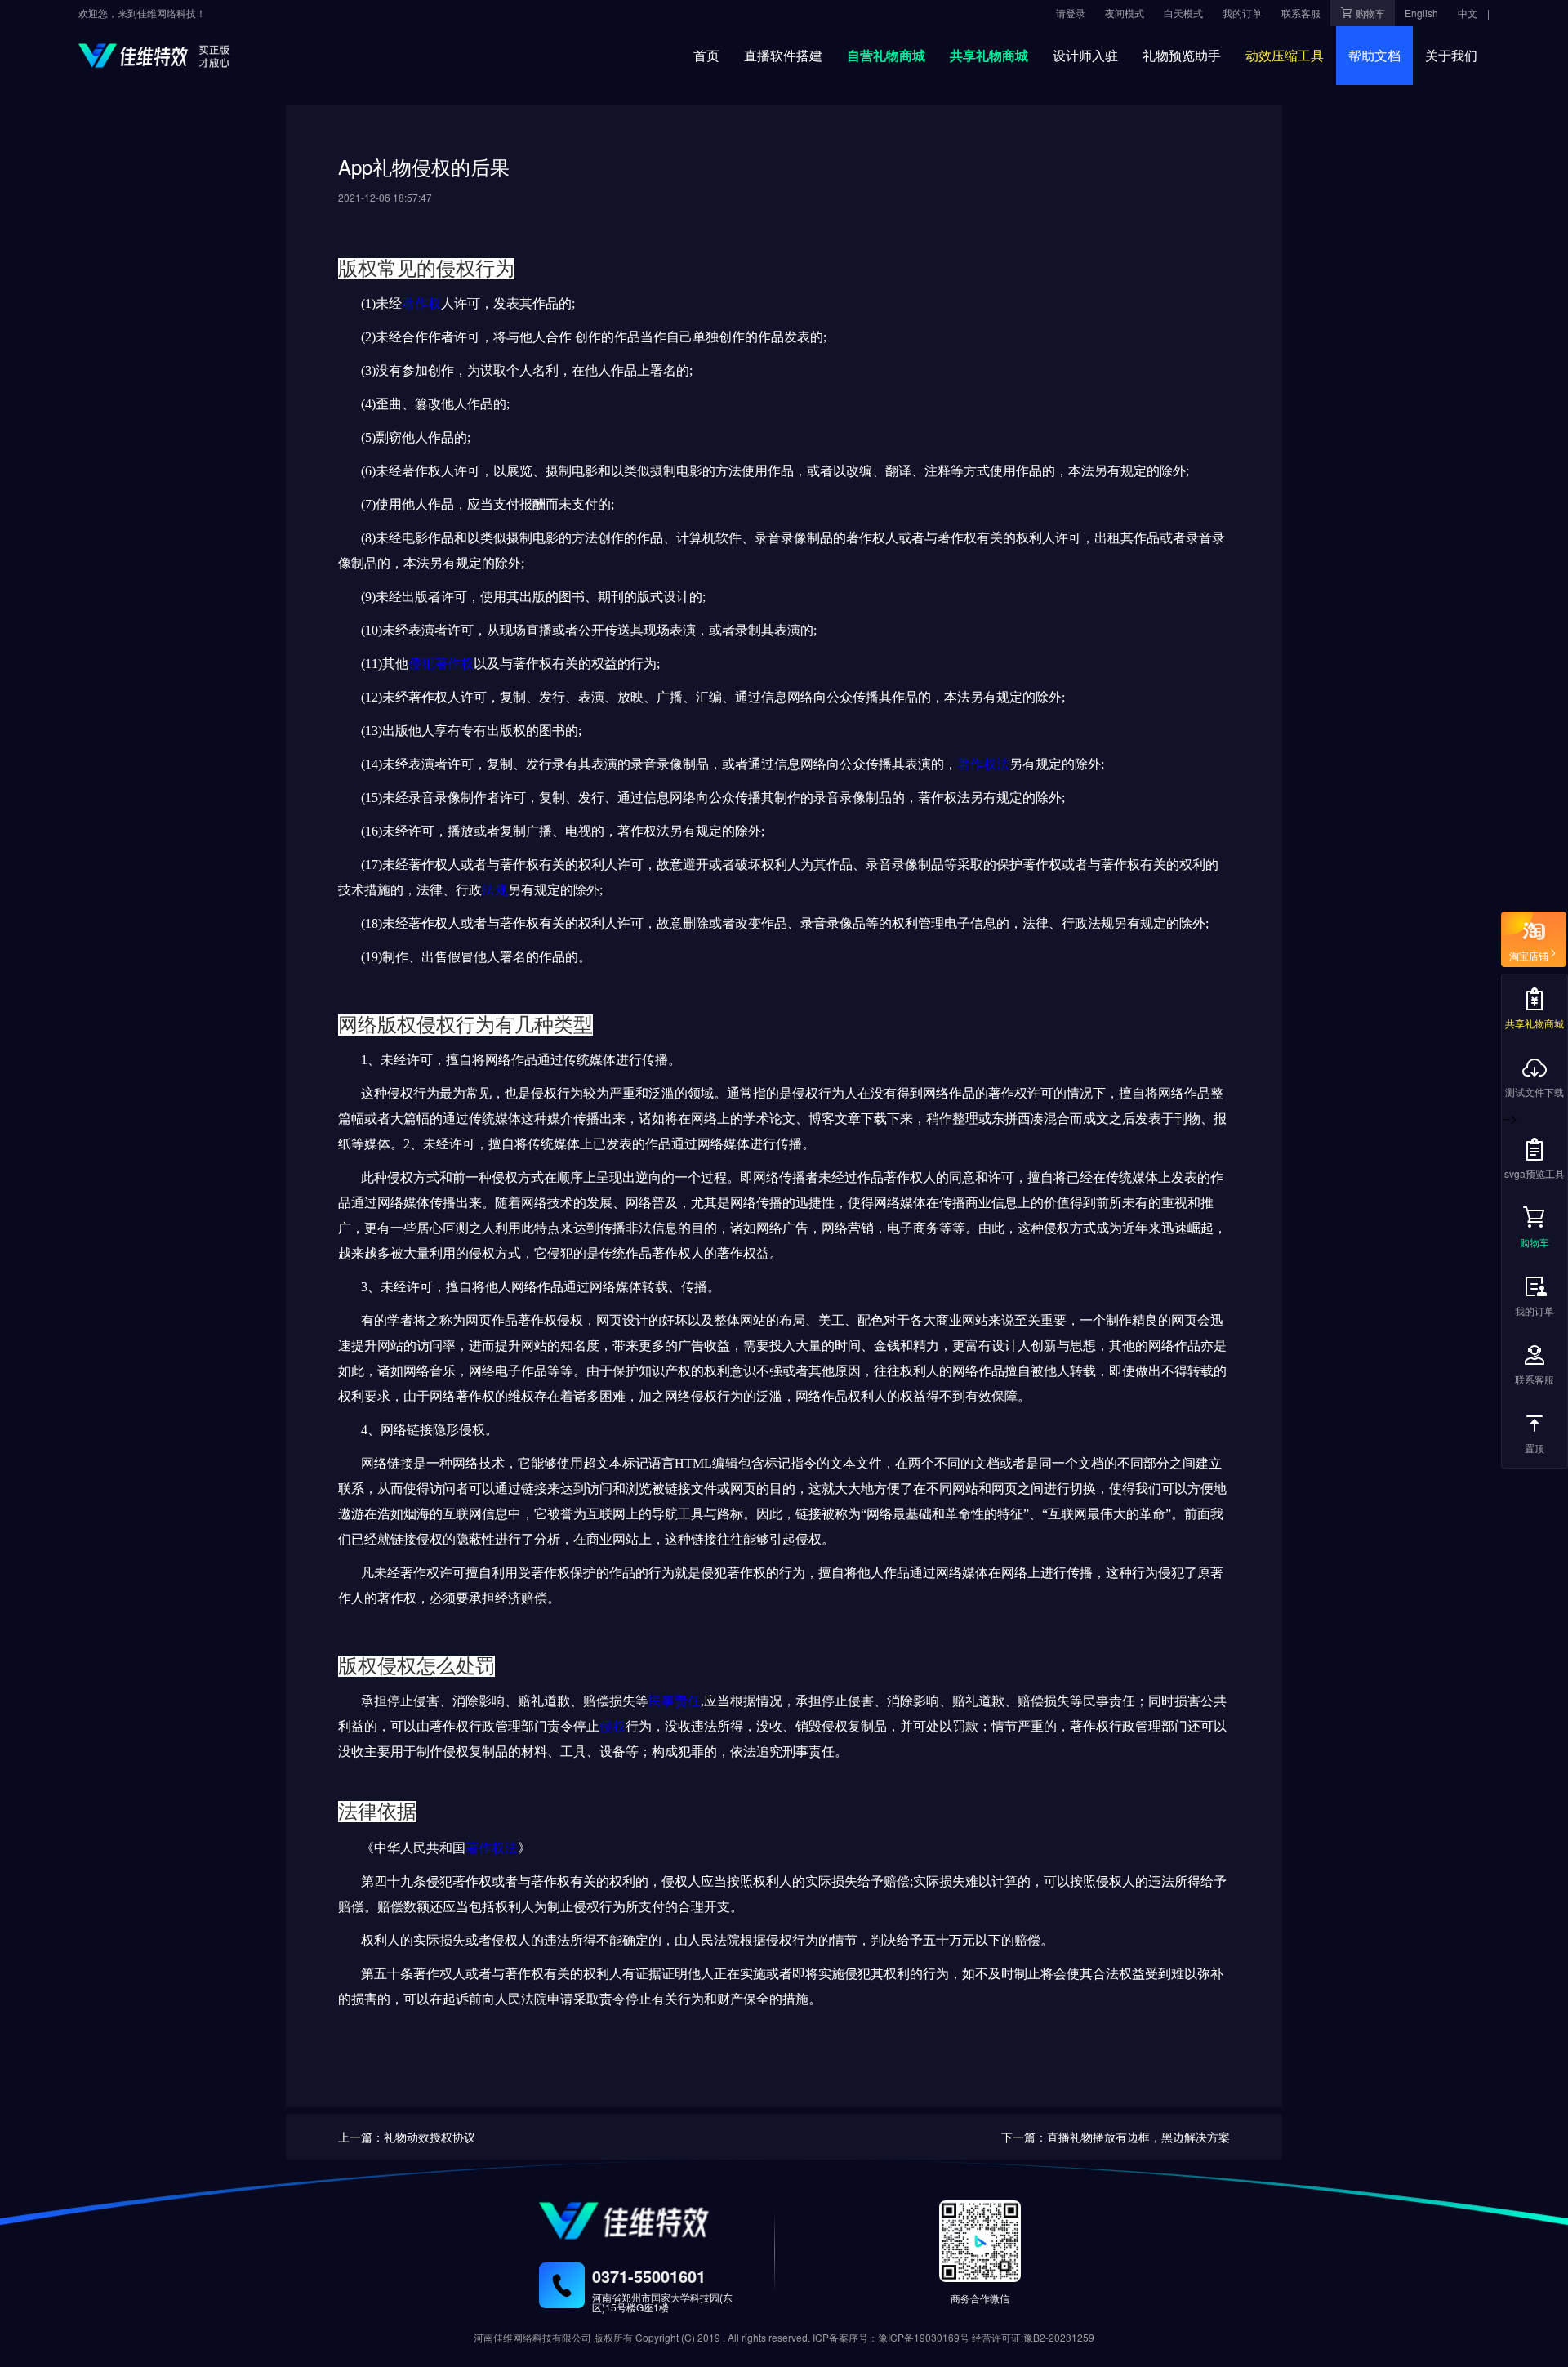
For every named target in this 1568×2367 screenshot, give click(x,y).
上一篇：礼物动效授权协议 (407, 2137)
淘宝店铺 (1529, 953)
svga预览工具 (1535, 1173)
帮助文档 (1374, 55)
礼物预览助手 (1182, 55)
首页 (706, 55)
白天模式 (1183, 13)
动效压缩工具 (1285, 55)
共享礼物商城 (989, 55)
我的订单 (1535, 1311)
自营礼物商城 (886, 55)
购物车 (1535, 1242)
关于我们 (1451, 55)
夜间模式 (1125, 13)
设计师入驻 (1085, 55)
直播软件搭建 (783, 55)
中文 (1468, 13)
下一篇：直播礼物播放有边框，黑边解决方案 (1116, 2137)
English (1421, 13)
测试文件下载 (1535, 1092)
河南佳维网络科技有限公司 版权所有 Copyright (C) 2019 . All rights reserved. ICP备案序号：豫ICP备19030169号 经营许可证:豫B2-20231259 (784, 2337)
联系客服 (1535, 1379)
